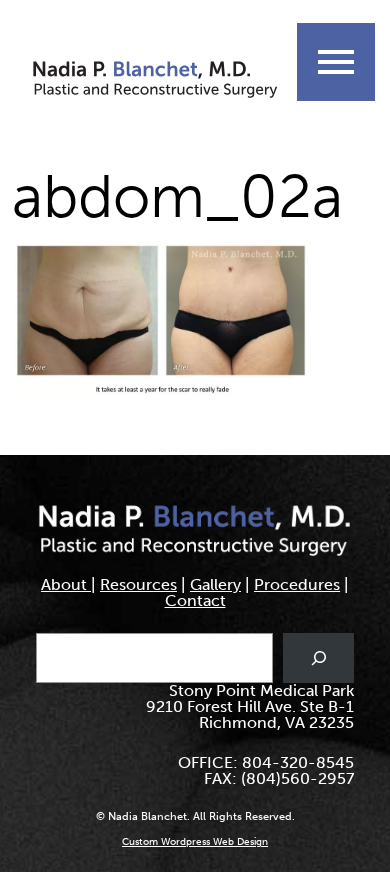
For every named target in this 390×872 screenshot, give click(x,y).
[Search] (318, 657)
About (66, 584)
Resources (138, 584)
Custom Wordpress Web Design (195, 842)
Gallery (215, 584)
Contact (195, 600)
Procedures (297, 584)
